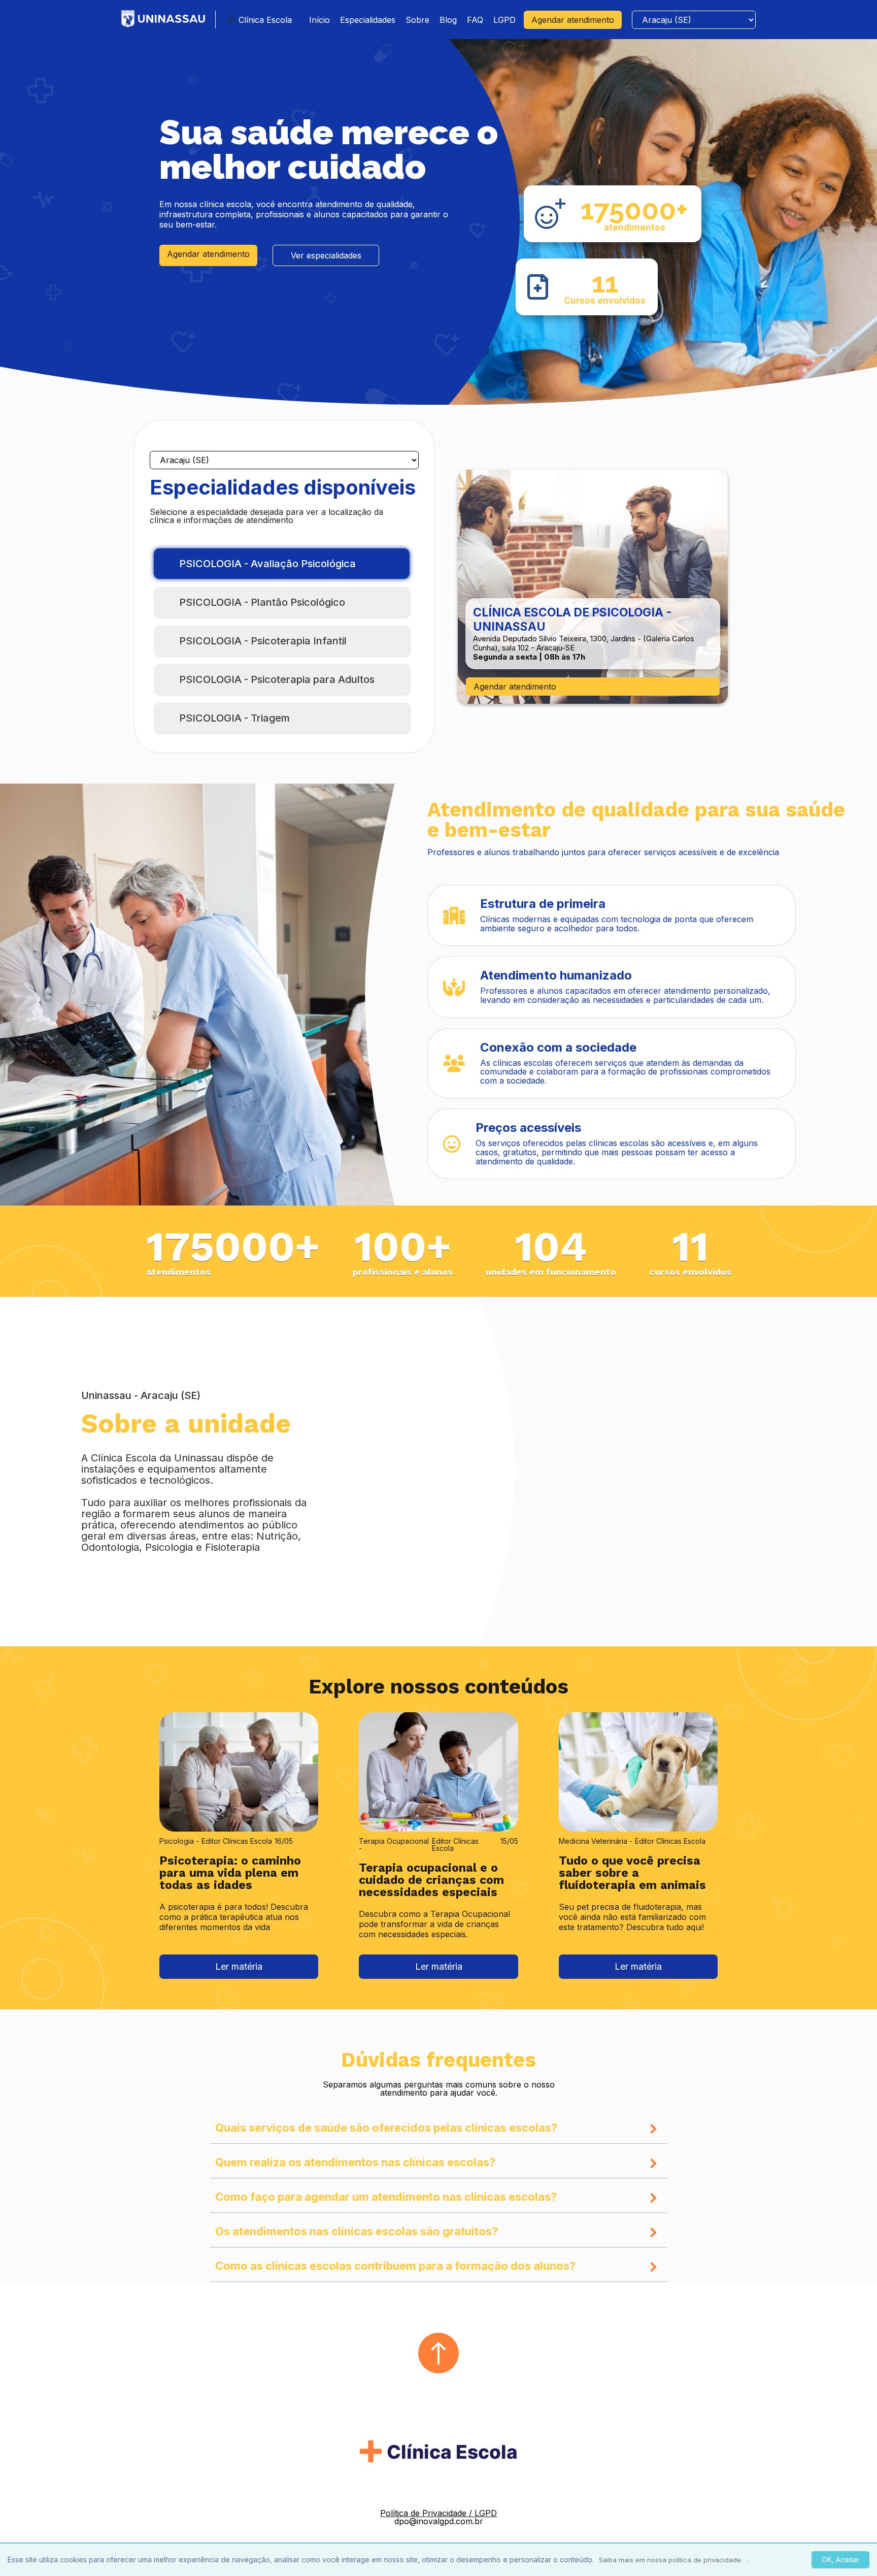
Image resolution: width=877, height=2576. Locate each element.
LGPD (504, 20)
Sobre (417, 20)
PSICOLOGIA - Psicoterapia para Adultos (277, 679)
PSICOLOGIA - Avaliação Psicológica (267, 564)
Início (319, 20)
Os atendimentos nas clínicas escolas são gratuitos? (357, 2232)
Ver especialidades (326, 255)
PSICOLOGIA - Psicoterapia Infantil (263, 641)
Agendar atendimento (573, 20)
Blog (448, 20)
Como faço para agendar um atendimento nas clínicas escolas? (386, 2197)
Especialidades (368, 20)
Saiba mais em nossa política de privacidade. (671, 2560)
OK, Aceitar (840, 2559)
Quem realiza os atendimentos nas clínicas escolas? (355, 2163)
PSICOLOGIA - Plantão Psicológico (262, 602)
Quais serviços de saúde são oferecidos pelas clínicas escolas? (386, 2128)
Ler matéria (239, 1966)
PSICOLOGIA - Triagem (234, 718)
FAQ (475, 20)
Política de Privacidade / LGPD (438, 2513)
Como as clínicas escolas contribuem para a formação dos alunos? (395, 2266)
